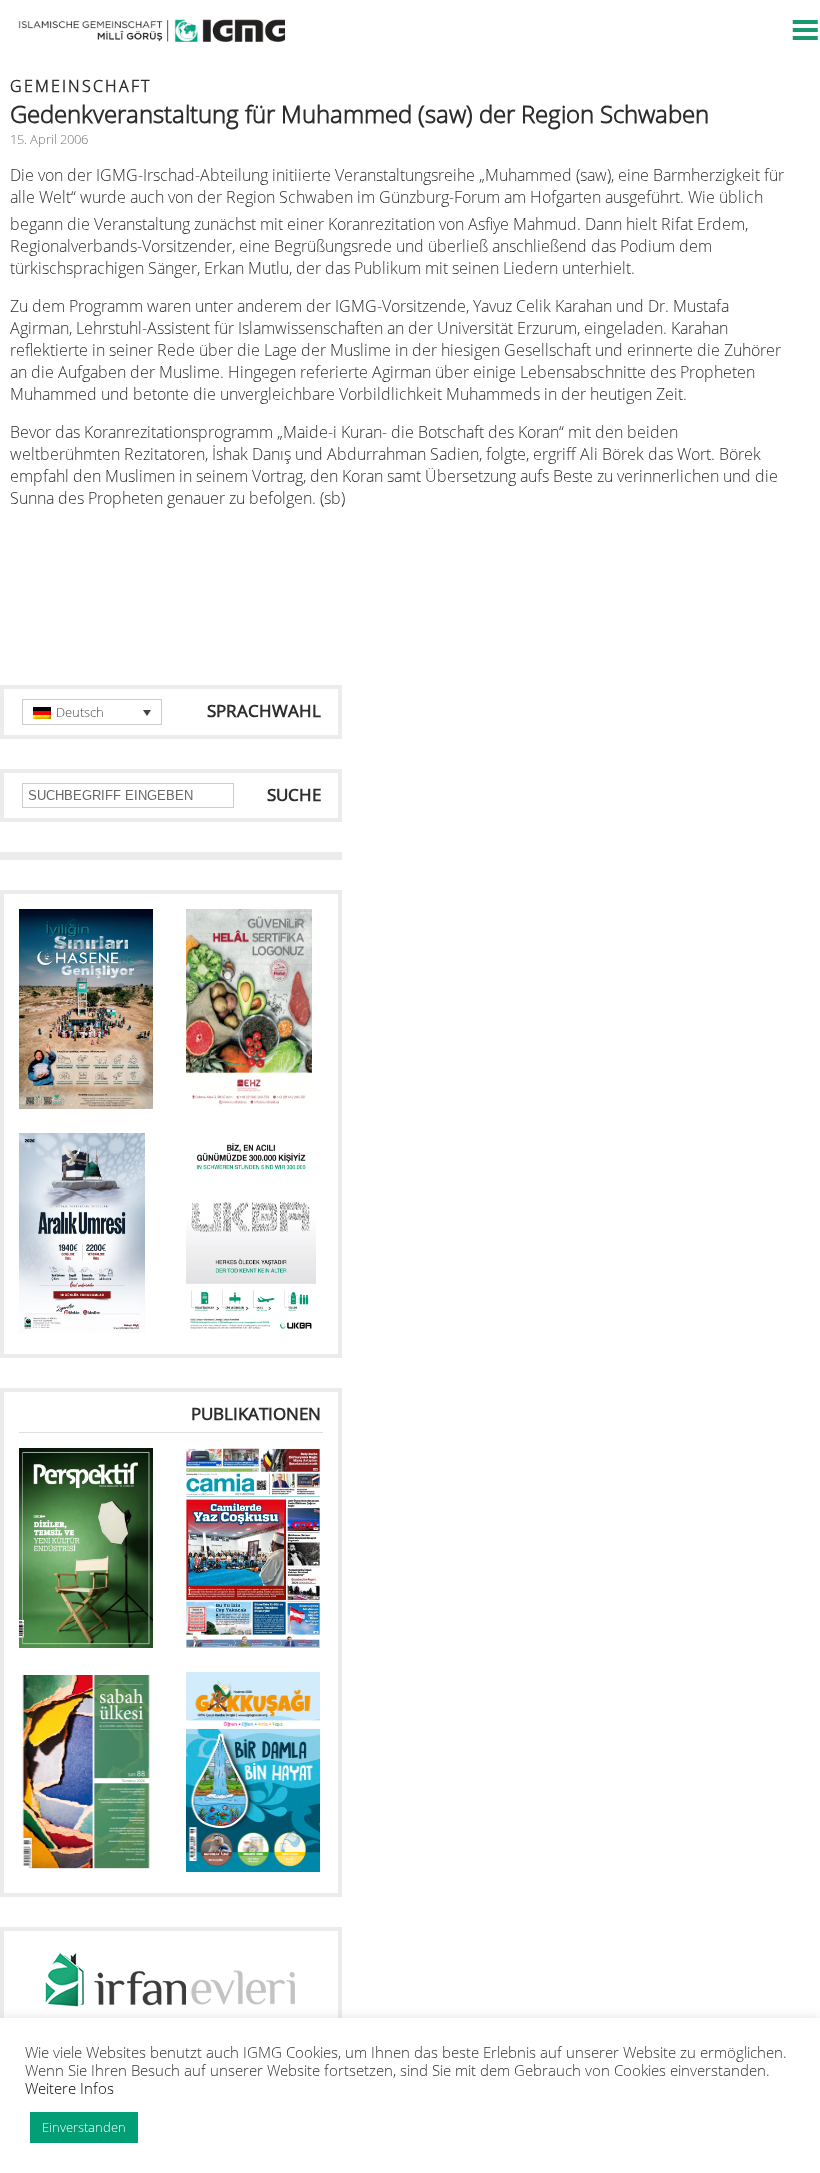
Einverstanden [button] (84, 2127)
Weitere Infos (69, 2088)
